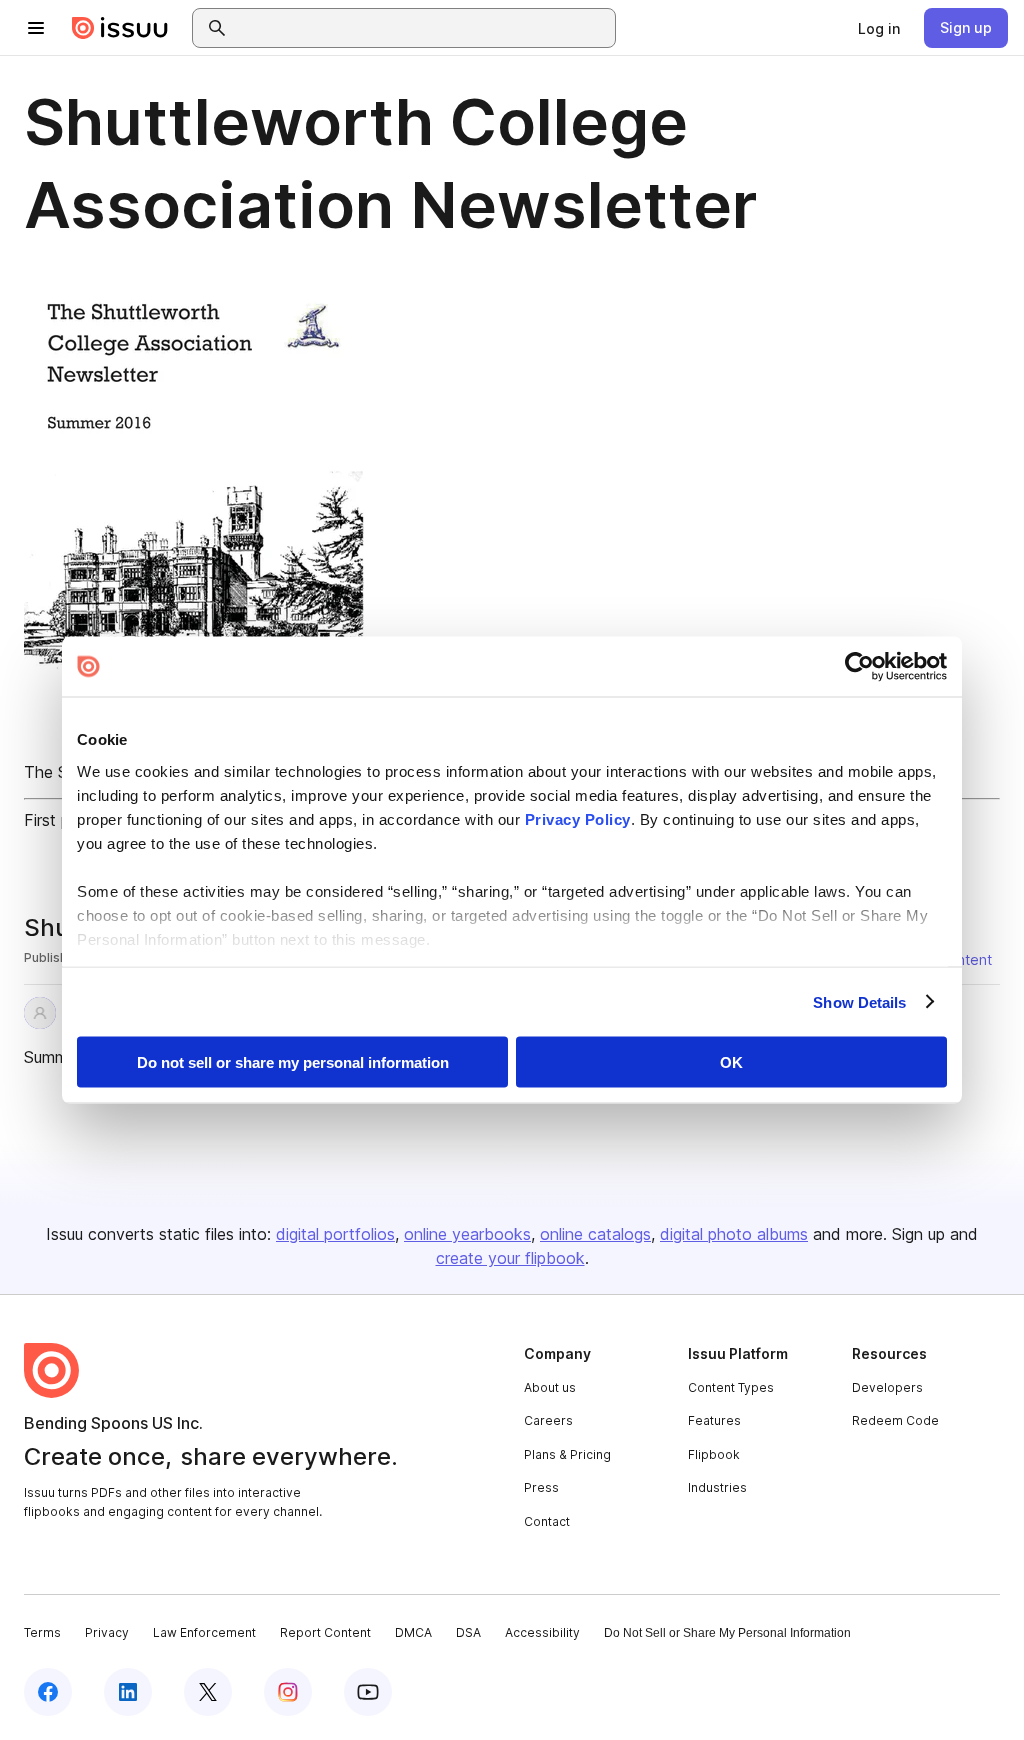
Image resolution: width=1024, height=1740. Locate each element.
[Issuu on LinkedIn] (128, 1692)
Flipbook (714, 1454)
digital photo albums (734, 1234)
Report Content (325, 1632)
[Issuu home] (120, 28)
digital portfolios (335, 1234)
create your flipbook (510, 1258)
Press (541, 1487)
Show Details (859, 1001)
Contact (547, 1521)
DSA (468, 1632)
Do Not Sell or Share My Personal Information (727, 1633)
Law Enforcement (204, 1632)
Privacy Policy (578, 818)
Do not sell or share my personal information (293, 1062)
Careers (548, 1420)
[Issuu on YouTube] (368, 1692)
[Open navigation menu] (36, 28)
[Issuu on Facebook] (48, 1692)
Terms (42, 1632)
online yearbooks (467, 1234)
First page (60, 820)
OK (731, 1062)
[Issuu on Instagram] (288, 1692)
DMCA (413, 1632)
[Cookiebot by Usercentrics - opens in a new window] (859, 667)
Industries (717, 1487)
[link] (879, 28)
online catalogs (595, 1234)
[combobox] (422, 28)
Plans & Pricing (567, 1454)
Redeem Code (895, 1420)
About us (550, 1387)
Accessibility (542, 1632)
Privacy (107, 1632)
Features (714, 1420)
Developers (887, 1387)
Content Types (731, 1387)
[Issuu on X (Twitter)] (208, 1692)
